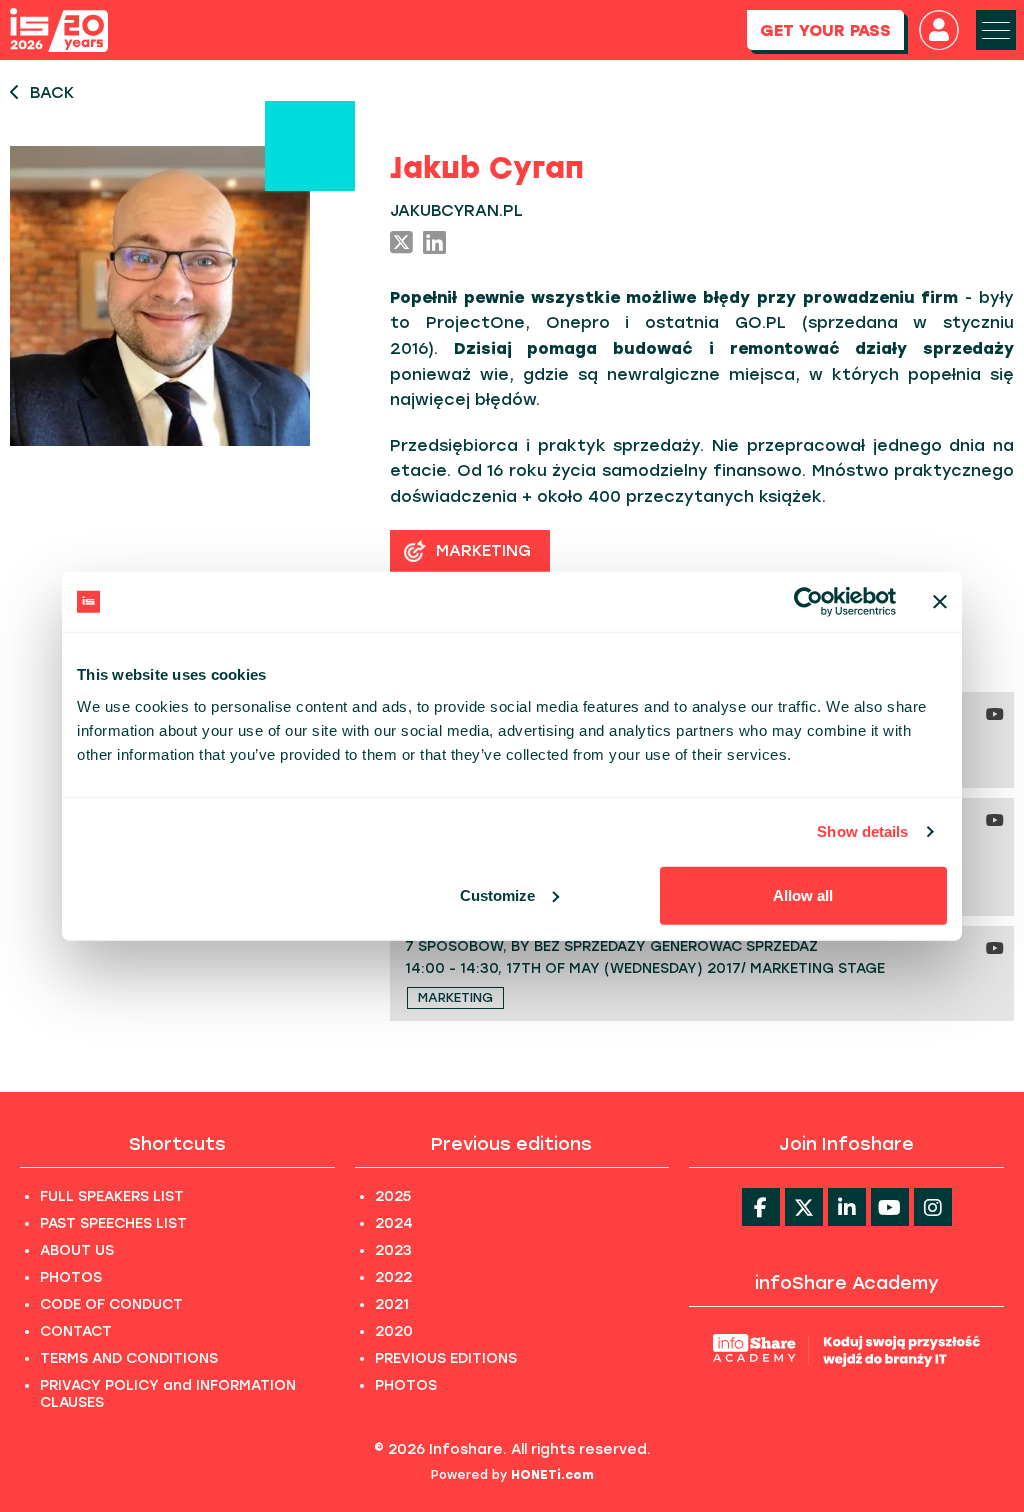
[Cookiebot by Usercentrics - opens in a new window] (808, 602)
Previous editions (511, 1144)
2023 (393, 1250)
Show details (862, 831)
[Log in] (939, 30)
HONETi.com (552, 1475)
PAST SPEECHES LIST (113, 1223)
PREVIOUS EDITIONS (446, 1358)
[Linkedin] (847, 1207)
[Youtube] (890, 1207)
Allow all (803, 894)
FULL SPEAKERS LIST (112, 1196)
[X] (401, 244)
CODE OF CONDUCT (111, 1304)
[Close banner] (940, 602)
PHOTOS (71, 1277)
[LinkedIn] (434, 244)
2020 (394, 1331)
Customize (497, 894)
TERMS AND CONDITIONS (129, 1358)
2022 (393, 1277)
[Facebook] (761, 1207)
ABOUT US (77, 1250)
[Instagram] (933, 1207)
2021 (392, 1304)
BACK (52, 92)
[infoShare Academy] (846, 1349)
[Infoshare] (59, 30)
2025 (393, 1196)
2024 (394, 1223)
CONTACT (76, 1331)
